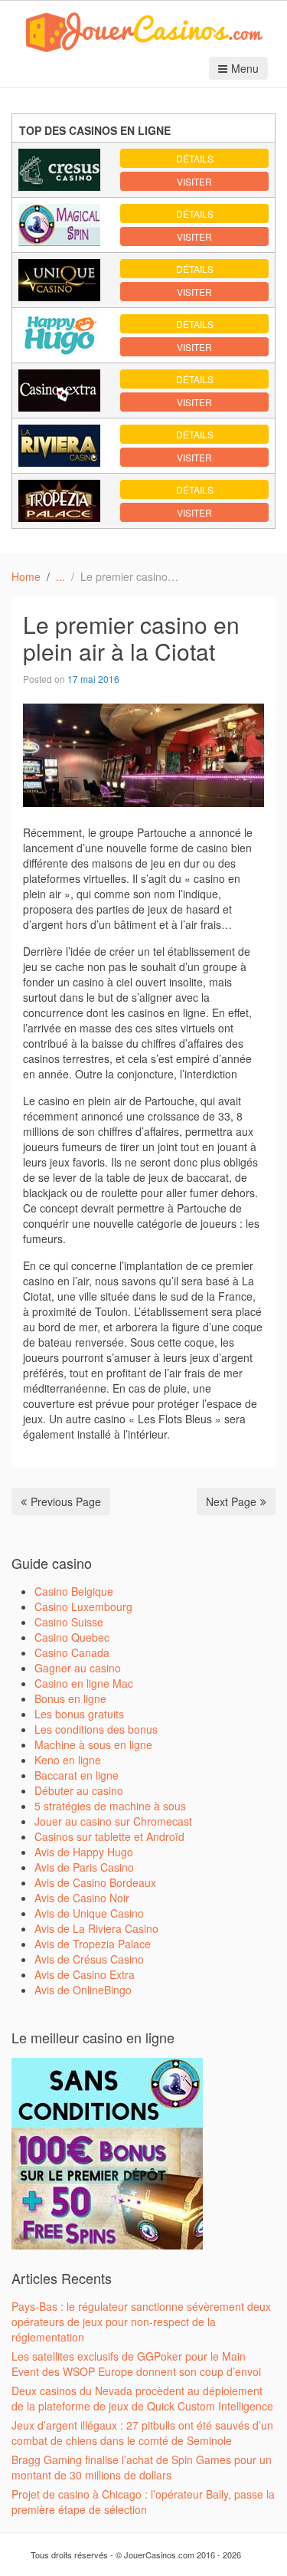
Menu (245, 68)
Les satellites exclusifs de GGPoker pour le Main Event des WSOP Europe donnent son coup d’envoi (136, 2364)
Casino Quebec (72, 1637)
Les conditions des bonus (96, 1729)
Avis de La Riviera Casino (96, 1928)
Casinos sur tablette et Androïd (109, 1836)
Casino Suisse (69, 1622)
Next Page (231, 1501)
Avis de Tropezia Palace (93, 1944)
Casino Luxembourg (83, 1606)
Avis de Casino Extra (85, 1974)
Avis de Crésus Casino (89, 1959)
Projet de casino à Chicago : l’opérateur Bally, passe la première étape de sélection (143, 2502)
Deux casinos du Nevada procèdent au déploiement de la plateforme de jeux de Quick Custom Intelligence (142, 2398)
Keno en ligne (68, 1760)
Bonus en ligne (70, 1698)
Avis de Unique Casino (89, 1913)
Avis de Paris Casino (84, 1867)
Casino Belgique (74, 1591)
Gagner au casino (78, 1668)
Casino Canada (72, 1652)
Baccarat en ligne (77, 1775)
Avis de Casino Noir (82, 1898)
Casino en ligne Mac (84, 1683)
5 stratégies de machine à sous (110, 1806)
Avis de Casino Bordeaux (95, 1882)
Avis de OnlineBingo (83, 1990)
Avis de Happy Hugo (84, 1852)
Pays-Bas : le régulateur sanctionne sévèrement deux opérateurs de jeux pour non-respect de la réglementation (141, 2322)
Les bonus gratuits (79, 1714)
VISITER (194, 181)
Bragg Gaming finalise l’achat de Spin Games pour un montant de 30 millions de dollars (142, 2467)
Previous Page (66, 1501)
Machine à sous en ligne (93, 1744)
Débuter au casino (79, 1790)
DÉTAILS (195, 158)
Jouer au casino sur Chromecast (113, 1821)
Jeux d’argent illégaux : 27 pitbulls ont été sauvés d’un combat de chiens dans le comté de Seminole (142, 2433)
